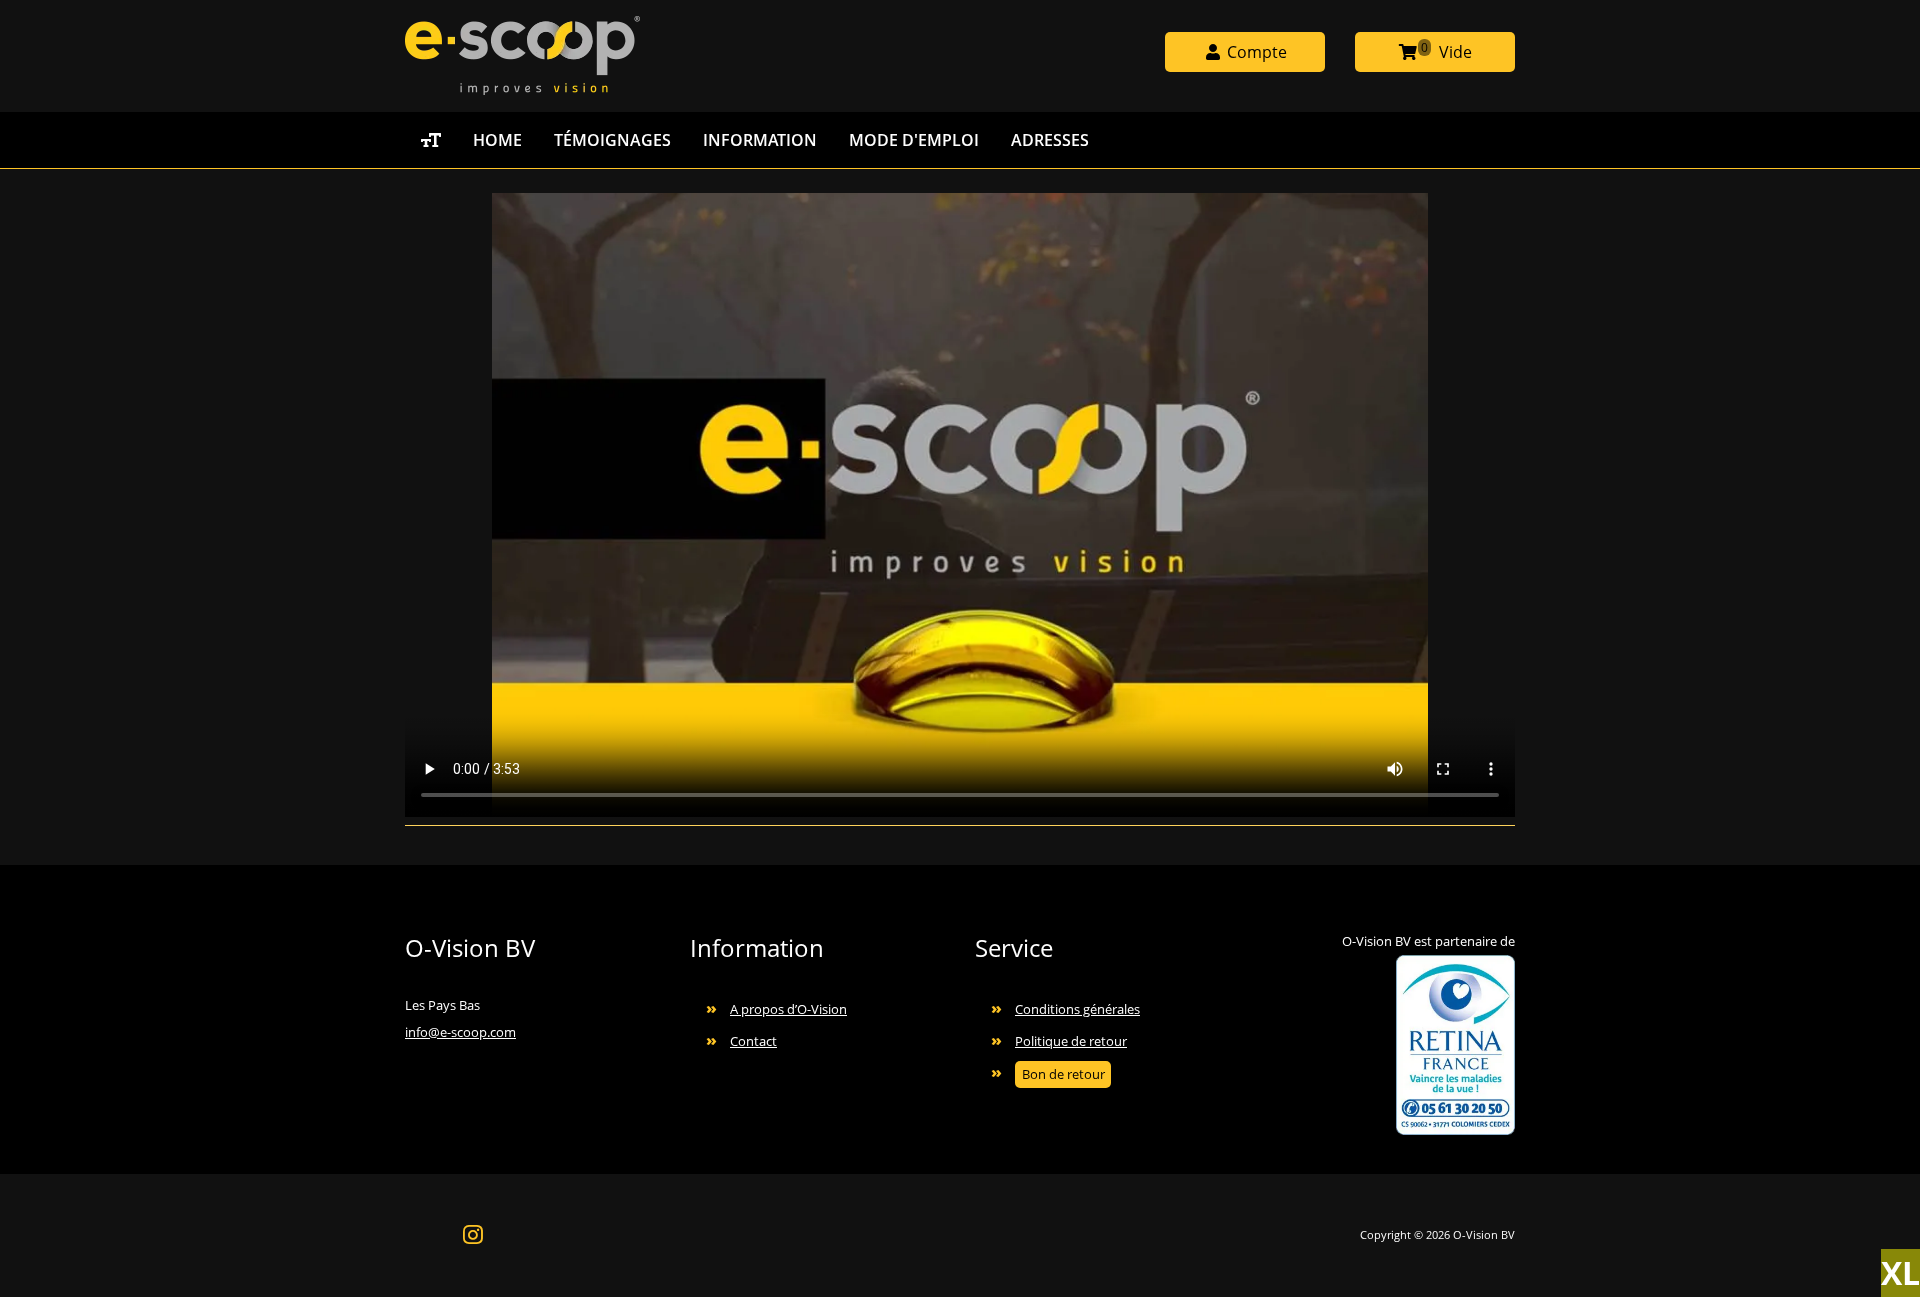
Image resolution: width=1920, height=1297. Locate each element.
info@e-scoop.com (460, 1032)
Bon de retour (1063, 1074)
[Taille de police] (431, 140)
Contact (753, 1041)
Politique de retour (1071, 1041)
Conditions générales (1077, 1009)
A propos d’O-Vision (788, 1009)
